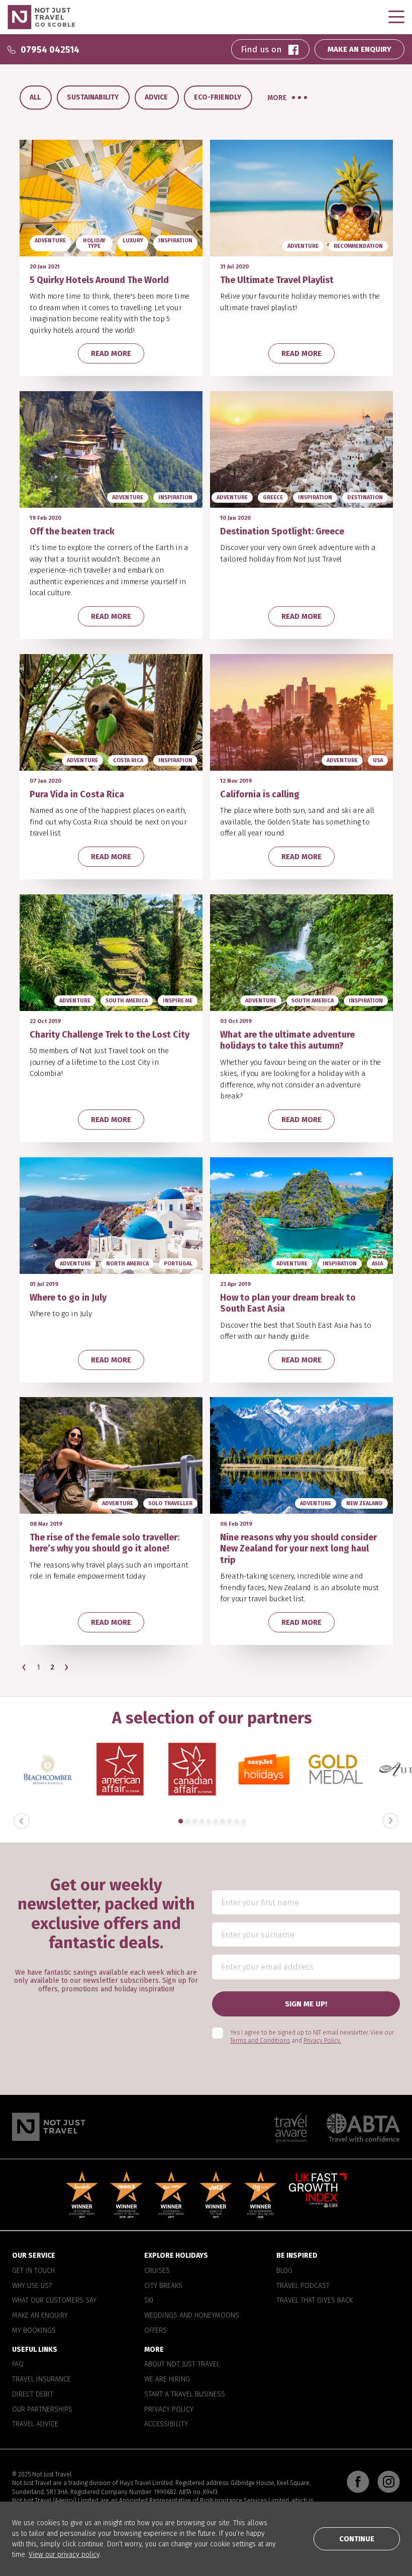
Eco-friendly (218, 97)
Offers (156, 2331)
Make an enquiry (40, 2316)
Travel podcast (303, 2286)
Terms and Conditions (260, 2041)
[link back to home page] (49, 2127)
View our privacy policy (64, 2555)
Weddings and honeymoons (192, 2316)
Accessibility (166, 2425)
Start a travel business (185, 2395)
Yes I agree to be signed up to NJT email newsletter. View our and (312, 2037)
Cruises (157, 2271)
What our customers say (54, 2301)
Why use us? (32, 2286)
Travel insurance (41, 2380)
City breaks (163, 2286)
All (35, 97)
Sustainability (93, 97)
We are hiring (167, 2380)
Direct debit (33, 2395)
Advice (156, 97)
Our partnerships (42, 2410)
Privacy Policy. (322, 2041)
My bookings (34, 2331)
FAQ (18, 2365)
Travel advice (35, 2425)
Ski (149, 2301)
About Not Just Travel (182, 2365)
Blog (284, 2271)
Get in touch (33, 2271)
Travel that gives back (315, 2301)
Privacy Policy (169, 2410)
